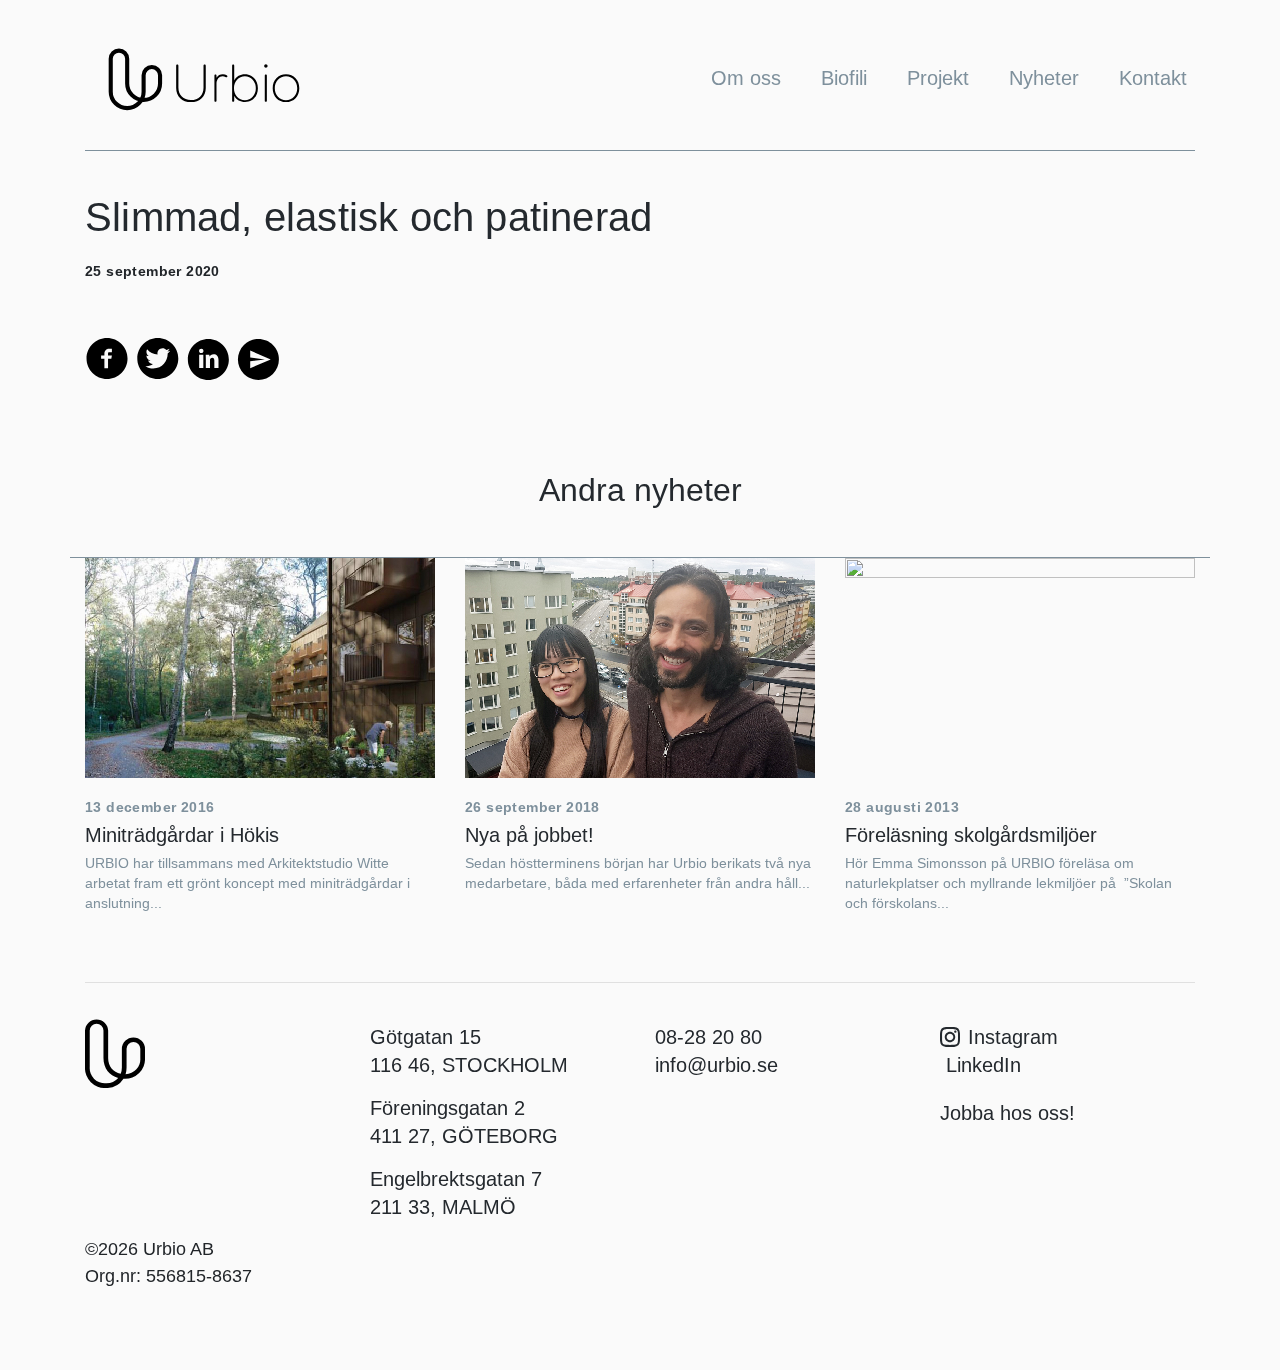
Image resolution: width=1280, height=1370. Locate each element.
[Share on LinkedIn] (208, 357)
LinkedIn (980, 1065)
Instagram (1013, 1037)
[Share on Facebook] (107, 357)
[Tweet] (158, 357)
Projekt (938, 78)
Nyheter (1044, 78)
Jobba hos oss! (1007, 1113)
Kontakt (1153, 78)
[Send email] (257, 357)
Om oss (746, 78)
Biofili (844, 78)
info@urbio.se (716, 1065)
